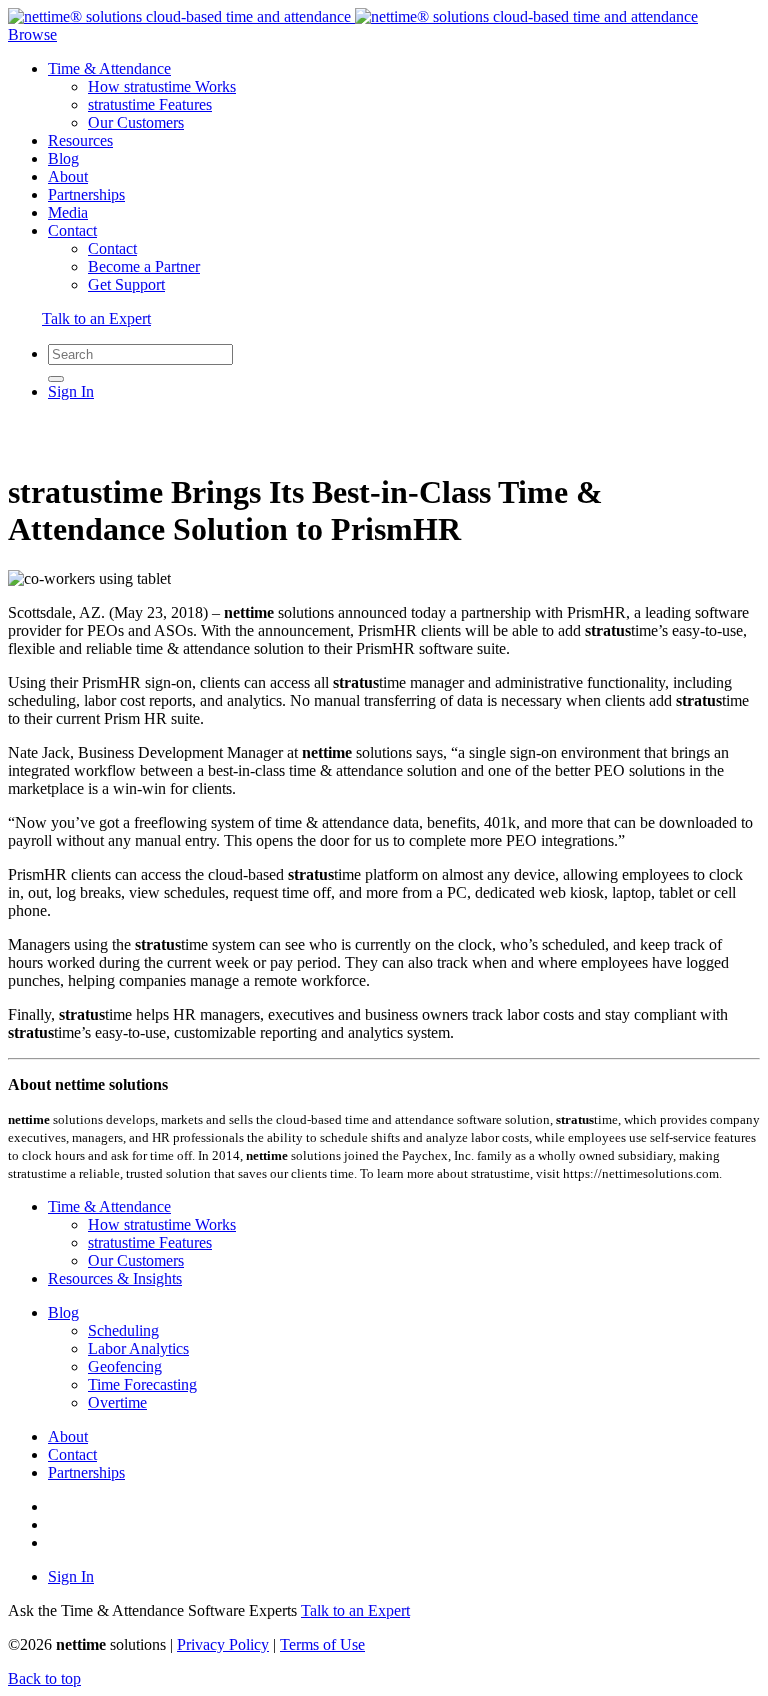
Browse (32, 34)
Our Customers (136, 122)
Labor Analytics (138, 1348)
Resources (80, 140)
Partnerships (86, 194)
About (68, 176)
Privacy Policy (223, 1644)
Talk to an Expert (96, 318)
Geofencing (125, 1366)
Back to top (44, 1678)
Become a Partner (144, 266)
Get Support (126, 284)
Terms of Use (322, 1644)
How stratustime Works (162, 86)
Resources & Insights (115, 1278)
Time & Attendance (109, 68)
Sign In (71, 391)
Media (68, 212)
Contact (72, 230)
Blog (63, 158)
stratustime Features (150, 104)
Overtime (117, 1402)
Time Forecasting (142, 1384)
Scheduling (123, 1330)
